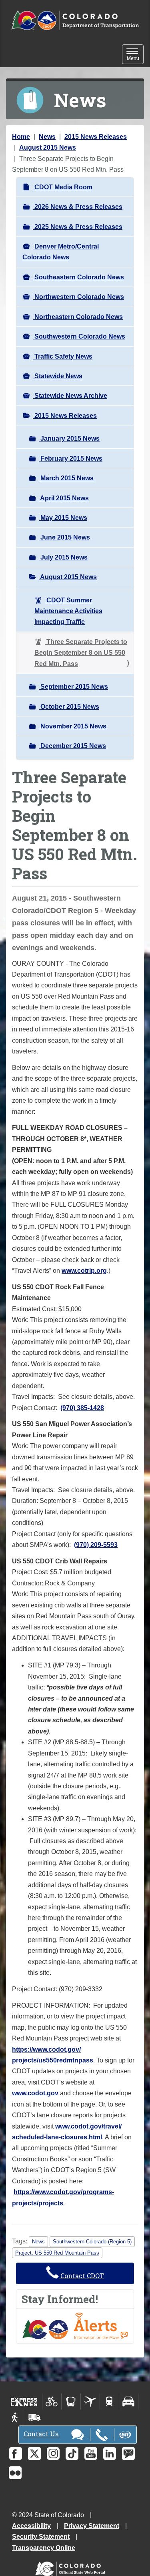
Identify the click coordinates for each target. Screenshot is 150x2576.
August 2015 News (48, 147)
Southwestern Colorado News (79, 336)
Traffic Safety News (63, 356)
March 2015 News (66, 478)
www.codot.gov (35, 2093)
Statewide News (58, 376)
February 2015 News (71, 458)
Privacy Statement (92, 2526)
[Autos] (129, 2401)
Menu (135, 55)
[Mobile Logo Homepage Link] (75, 21)
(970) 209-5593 (96, 1545)
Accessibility (31, 2526)
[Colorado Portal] (72, 2567)
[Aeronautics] (90, 2401)
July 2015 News (63, 557)
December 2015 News (72, 746)
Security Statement (41, 2537)
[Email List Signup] (128, 2454)
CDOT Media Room (63, 187)
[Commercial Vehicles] (34, 2418)
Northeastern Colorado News (78, 317)
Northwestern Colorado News (78, 297)
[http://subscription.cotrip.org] (75, 2325)
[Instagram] (53, 2454)
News (47, 137)
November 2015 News (73, 726)
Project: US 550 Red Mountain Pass (57, 2253)
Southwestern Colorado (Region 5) (92, 2242)
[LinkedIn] (110, 2454)
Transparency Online (44, 2548)
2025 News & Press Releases (78, 227)
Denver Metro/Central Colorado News (61, 252)
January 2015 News (69, 438)
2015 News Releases (96, 137)
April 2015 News (64, 498)
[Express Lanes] (24, 2401)
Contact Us (42, 2434)
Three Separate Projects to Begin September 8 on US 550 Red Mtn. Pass (81, 653)
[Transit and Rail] (71, 2401)
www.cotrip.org (84, 1271)
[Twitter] (34, 2454)
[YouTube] (91, 2454)
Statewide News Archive (70, 396)
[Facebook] (16, 2454)
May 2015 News (63, 518)
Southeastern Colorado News (78, 277)
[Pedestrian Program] (15, 2418)
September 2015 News (73, 687)
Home (21, 137)
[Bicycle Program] (52, 2401)
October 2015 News (69, 707)
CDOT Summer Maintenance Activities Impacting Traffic (68, 611)
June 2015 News (64, 537)
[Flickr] (15, 2473)
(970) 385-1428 (82, 1408)
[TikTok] (72, 2454)
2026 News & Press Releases (78, 207)
